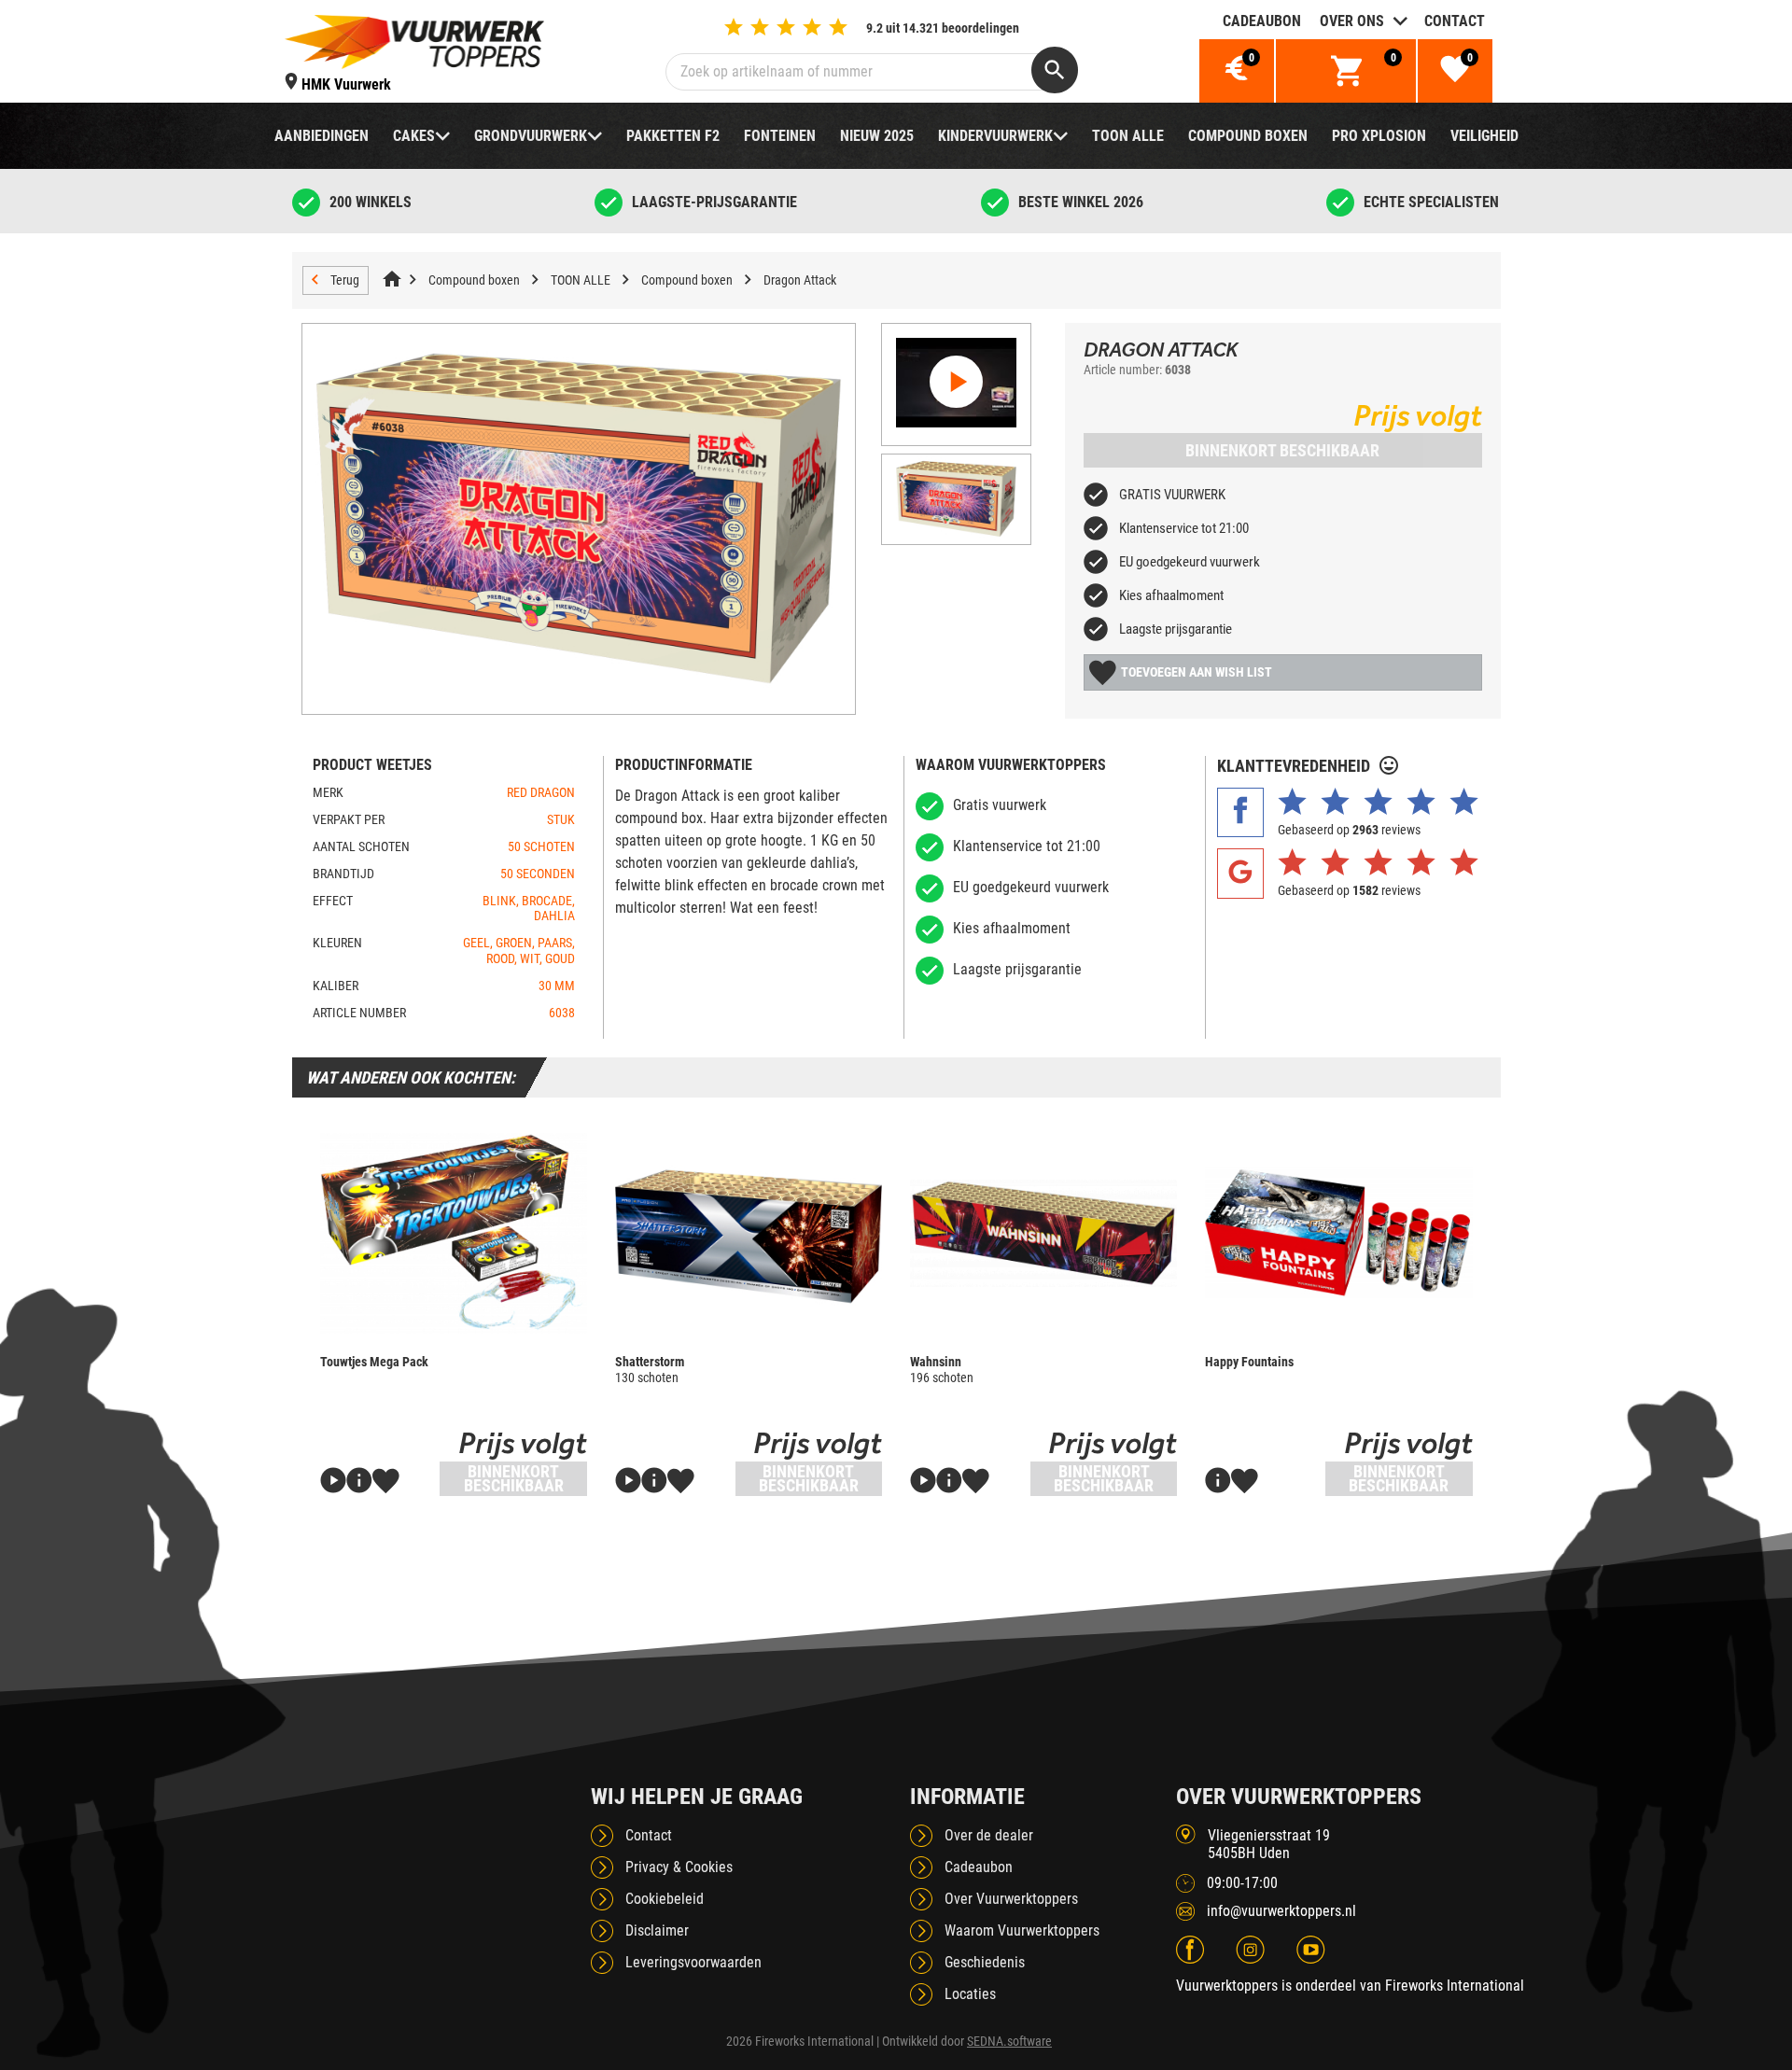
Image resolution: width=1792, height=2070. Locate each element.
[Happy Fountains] (1338, 1233)
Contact (1455, 21)
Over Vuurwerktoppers (1011, 1899)
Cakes (414, 136)
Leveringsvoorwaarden (693, 1962)
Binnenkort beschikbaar (1282, 450)
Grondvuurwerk (531, 136)
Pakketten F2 (673, 136)
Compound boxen (1248, 136)
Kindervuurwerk (995, 136)
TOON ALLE (1128, 136)
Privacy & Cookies (679, 1867)
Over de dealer (989, 1835)
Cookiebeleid (665, 1899)
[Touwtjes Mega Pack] (454, 1233)
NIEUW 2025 (877, 136)
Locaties (970, 1994)
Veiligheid (1484, 136)
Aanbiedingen (322, 136)
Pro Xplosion (1379, 136)
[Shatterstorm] (749, 1233)
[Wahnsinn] (1043, 1233)
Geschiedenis (985, 1962)
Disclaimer (657, 1930)
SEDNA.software (1009, 2041)
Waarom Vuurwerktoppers (1022, 1930)
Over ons (1352, 21)
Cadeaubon (1262, 21)
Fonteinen (780, 136)
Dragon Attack (800, 280)
